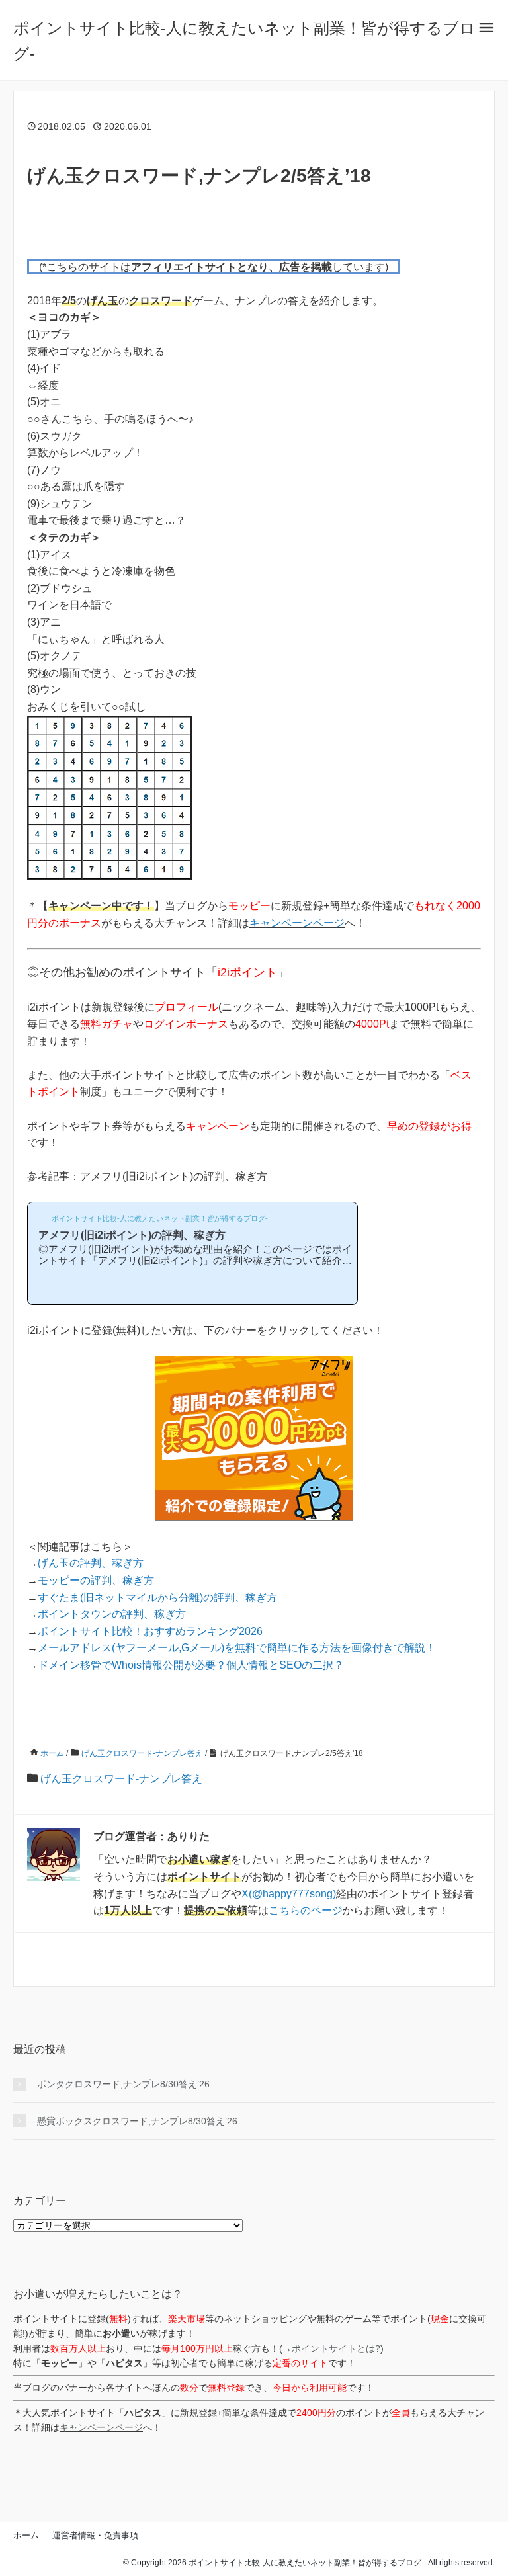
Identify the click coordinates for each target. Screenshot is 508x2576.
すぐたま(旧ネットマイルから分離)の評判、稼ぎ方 (157, 1598)
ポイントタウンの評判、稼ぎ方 (112, 1614)
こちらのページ (306, 1910)
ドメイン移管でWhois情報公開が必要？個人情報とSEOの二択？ (191, 1665)
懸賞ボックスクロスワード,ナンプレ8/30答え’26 (137, 2121)
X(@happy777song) (289, 1894)
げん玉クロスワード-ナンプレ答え (121, 1779)
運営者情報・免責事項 (95, 2535)
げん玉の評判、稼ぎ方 (91, 1563)
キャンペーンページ (297, 923)
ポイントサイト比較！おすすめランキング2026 (150, 1631)
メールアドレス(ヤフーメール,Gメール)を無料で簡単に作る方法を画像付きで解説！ (237, 1648)
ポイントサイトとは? (336, 2348)
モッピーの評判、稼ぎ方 (96, 1580)
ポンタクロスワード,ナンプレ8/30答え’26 (123, 2084)
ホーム (26, 2535)
